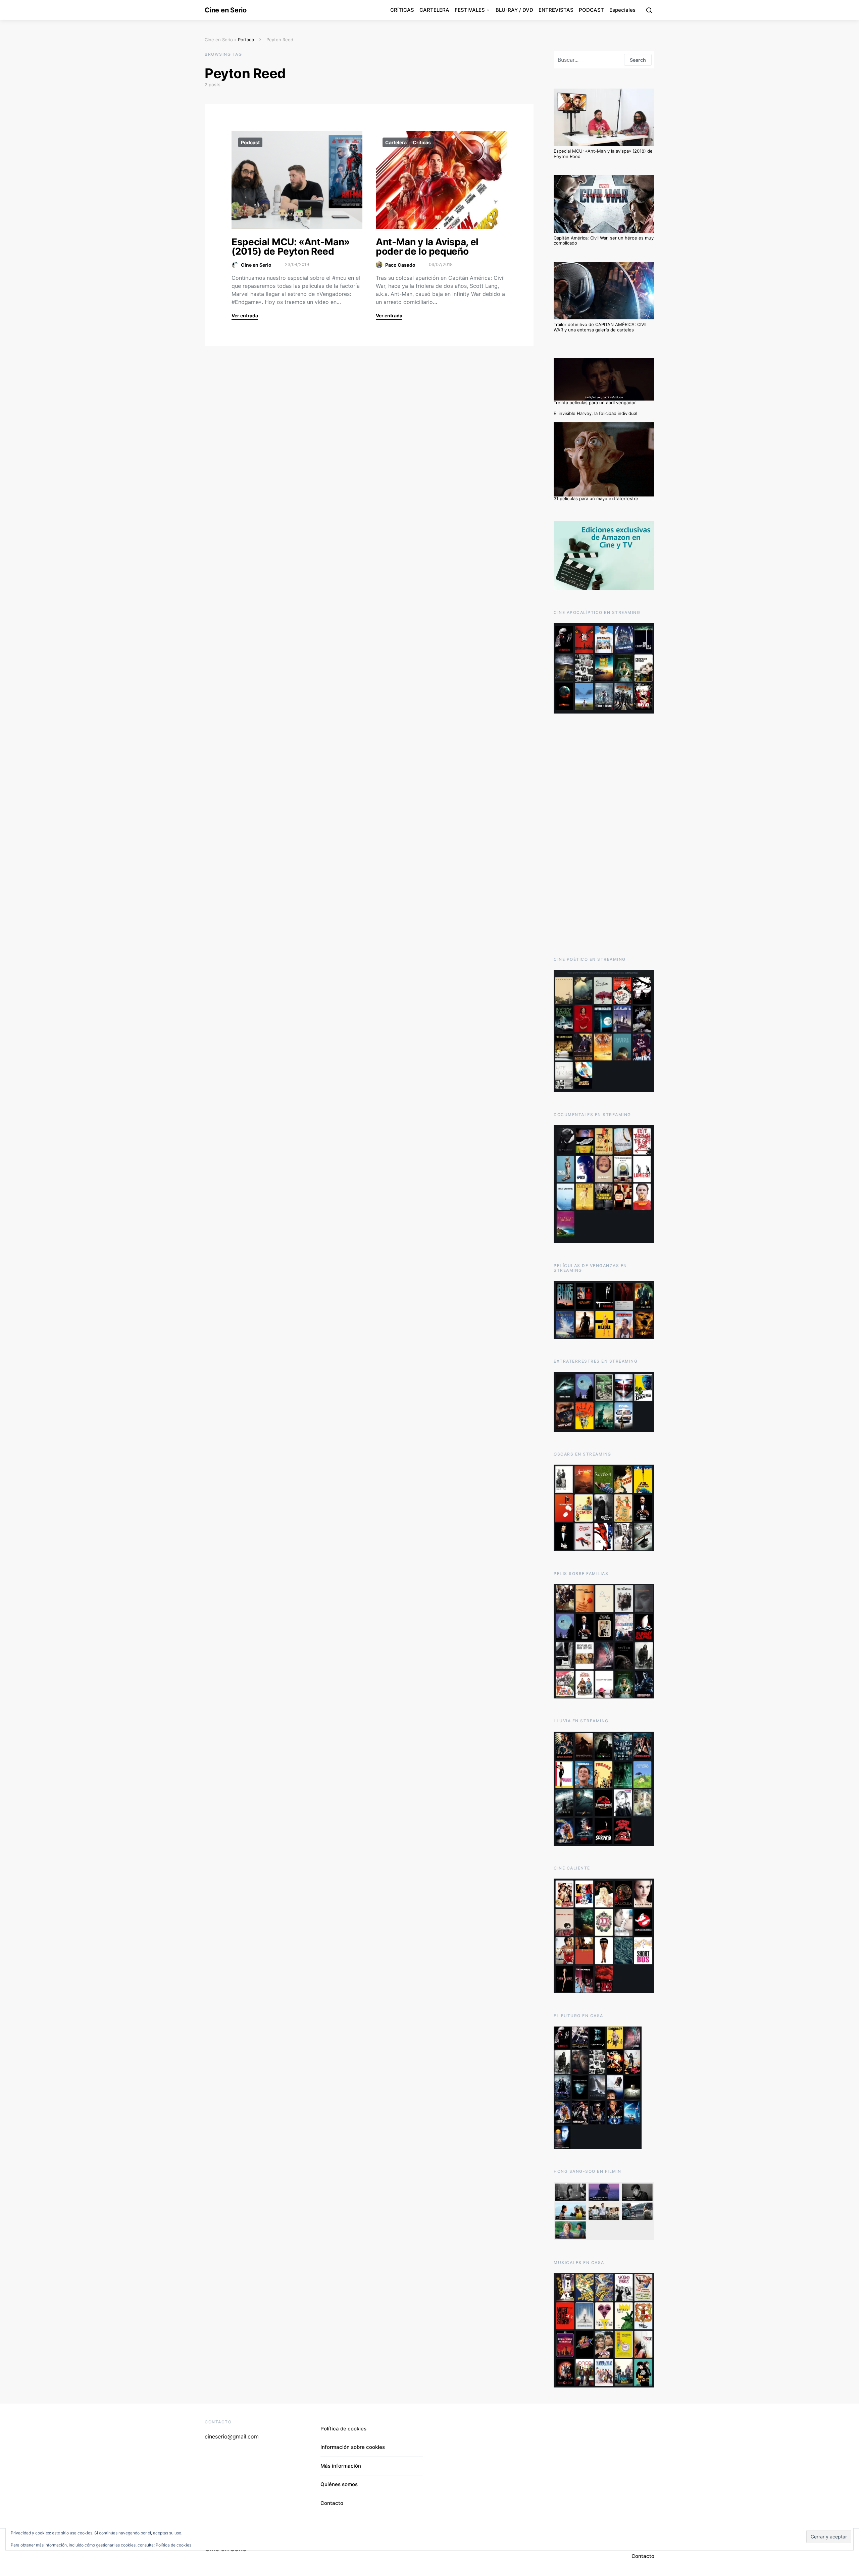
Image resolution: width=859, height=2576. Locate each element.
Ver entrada (245, 316)
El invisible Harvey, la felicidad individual (595, 413)
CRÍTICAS (402, 10)
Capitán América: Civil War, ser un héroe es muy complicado (604, 241)
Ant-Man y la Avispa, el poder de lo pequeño (427, 247)
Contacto (332, 2503)
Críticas (422, 142)
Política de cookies (343, 2429)
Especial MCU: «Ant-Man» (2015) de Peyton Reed (291, 247)
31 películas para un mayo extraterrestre (596, 498)
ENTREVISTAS (556, 10)
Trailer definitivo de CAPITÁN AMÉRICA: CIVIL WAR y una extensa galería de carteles (601, 327)
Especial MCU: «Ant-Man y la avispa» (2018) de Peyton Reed (603, 154)
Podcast (250, 142)
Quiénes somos (339, 2484)
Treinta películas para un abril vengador (595, 403)
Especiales (622, 10)
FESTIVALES (470, 10)
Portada (246, 40)
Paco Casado (400, 265)
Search (638, 60)
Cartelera (396, 142)
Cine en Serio (226, 10)
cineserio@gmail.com (232, 2436)
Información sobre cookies (353, 2447)
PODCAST (591, 10)
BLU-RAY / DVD (514, 10)
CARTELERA (434, 10)
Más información (341, 2466)
